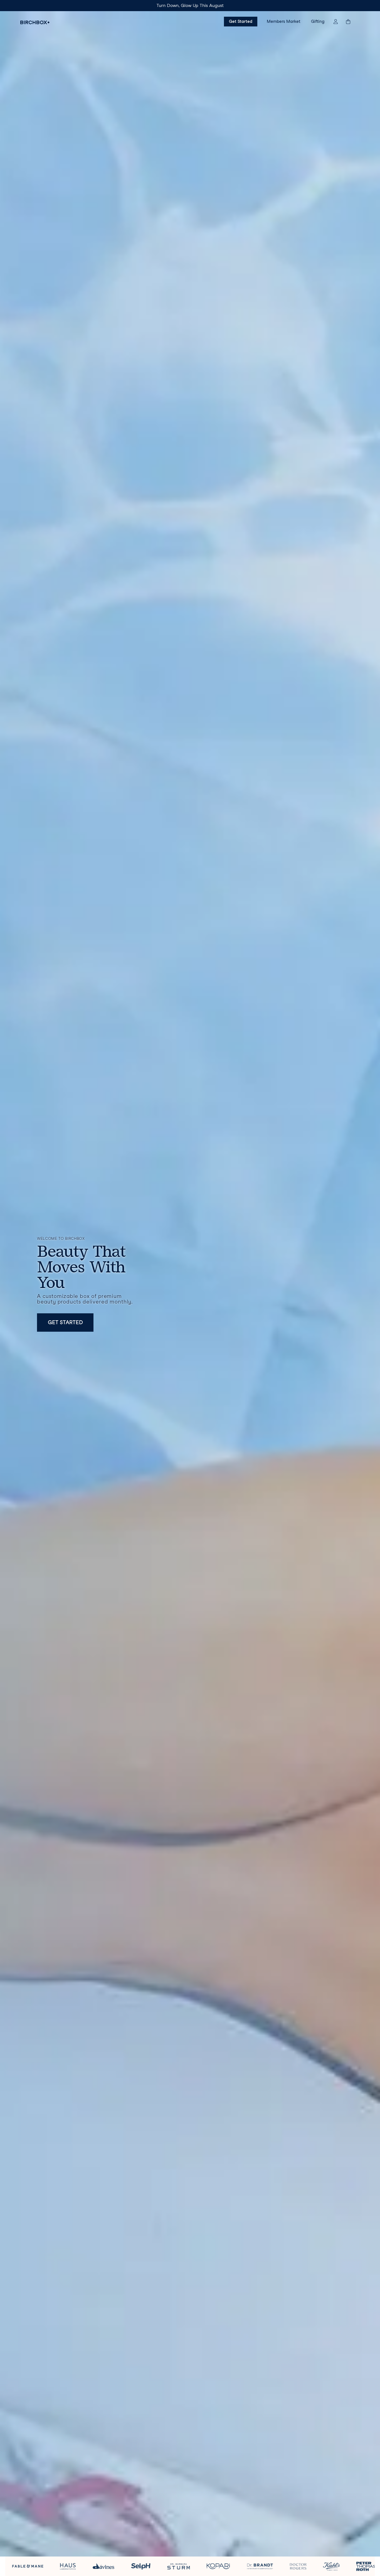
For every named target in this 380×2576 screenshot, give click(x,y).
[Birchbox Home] (35, 22)
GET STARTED (65, 1322)
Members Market (284, 21)
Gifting (318, 21)
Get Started (241, 21)
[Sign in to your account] (336, 22)
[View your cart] (351, 22)
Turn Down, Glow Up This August (190, 5)
